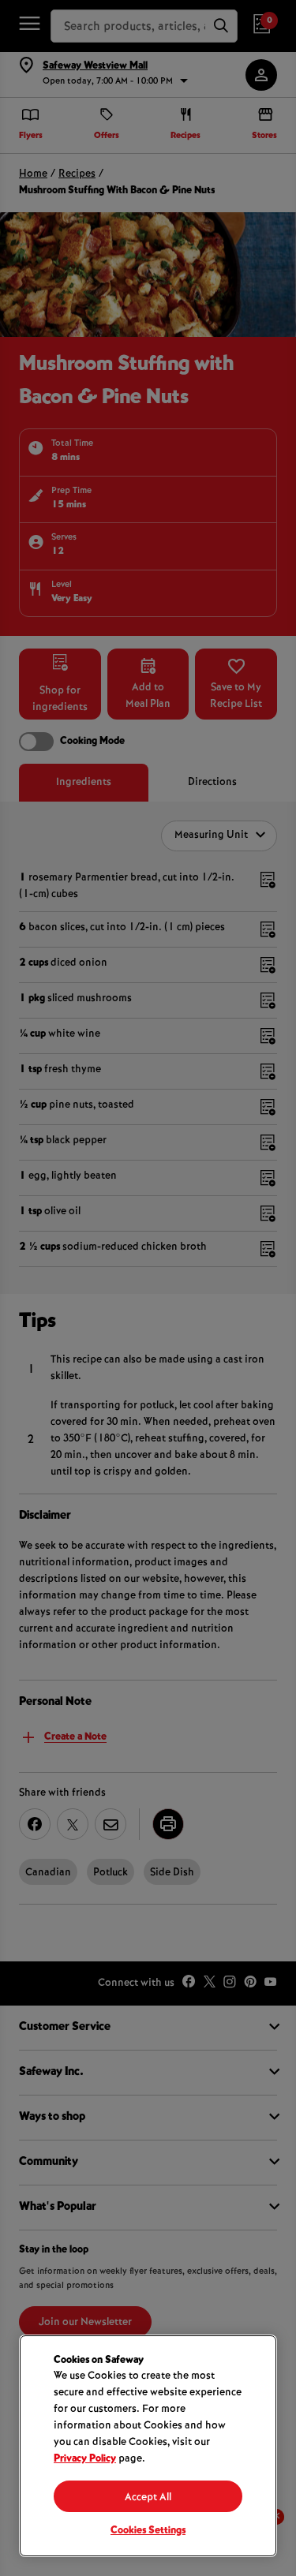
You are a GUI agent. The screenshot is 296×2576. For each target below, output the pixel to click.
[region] (148, 2446)
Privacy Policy (85, 2459)
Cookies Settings (148, 2531)
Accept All (148, 2498)
